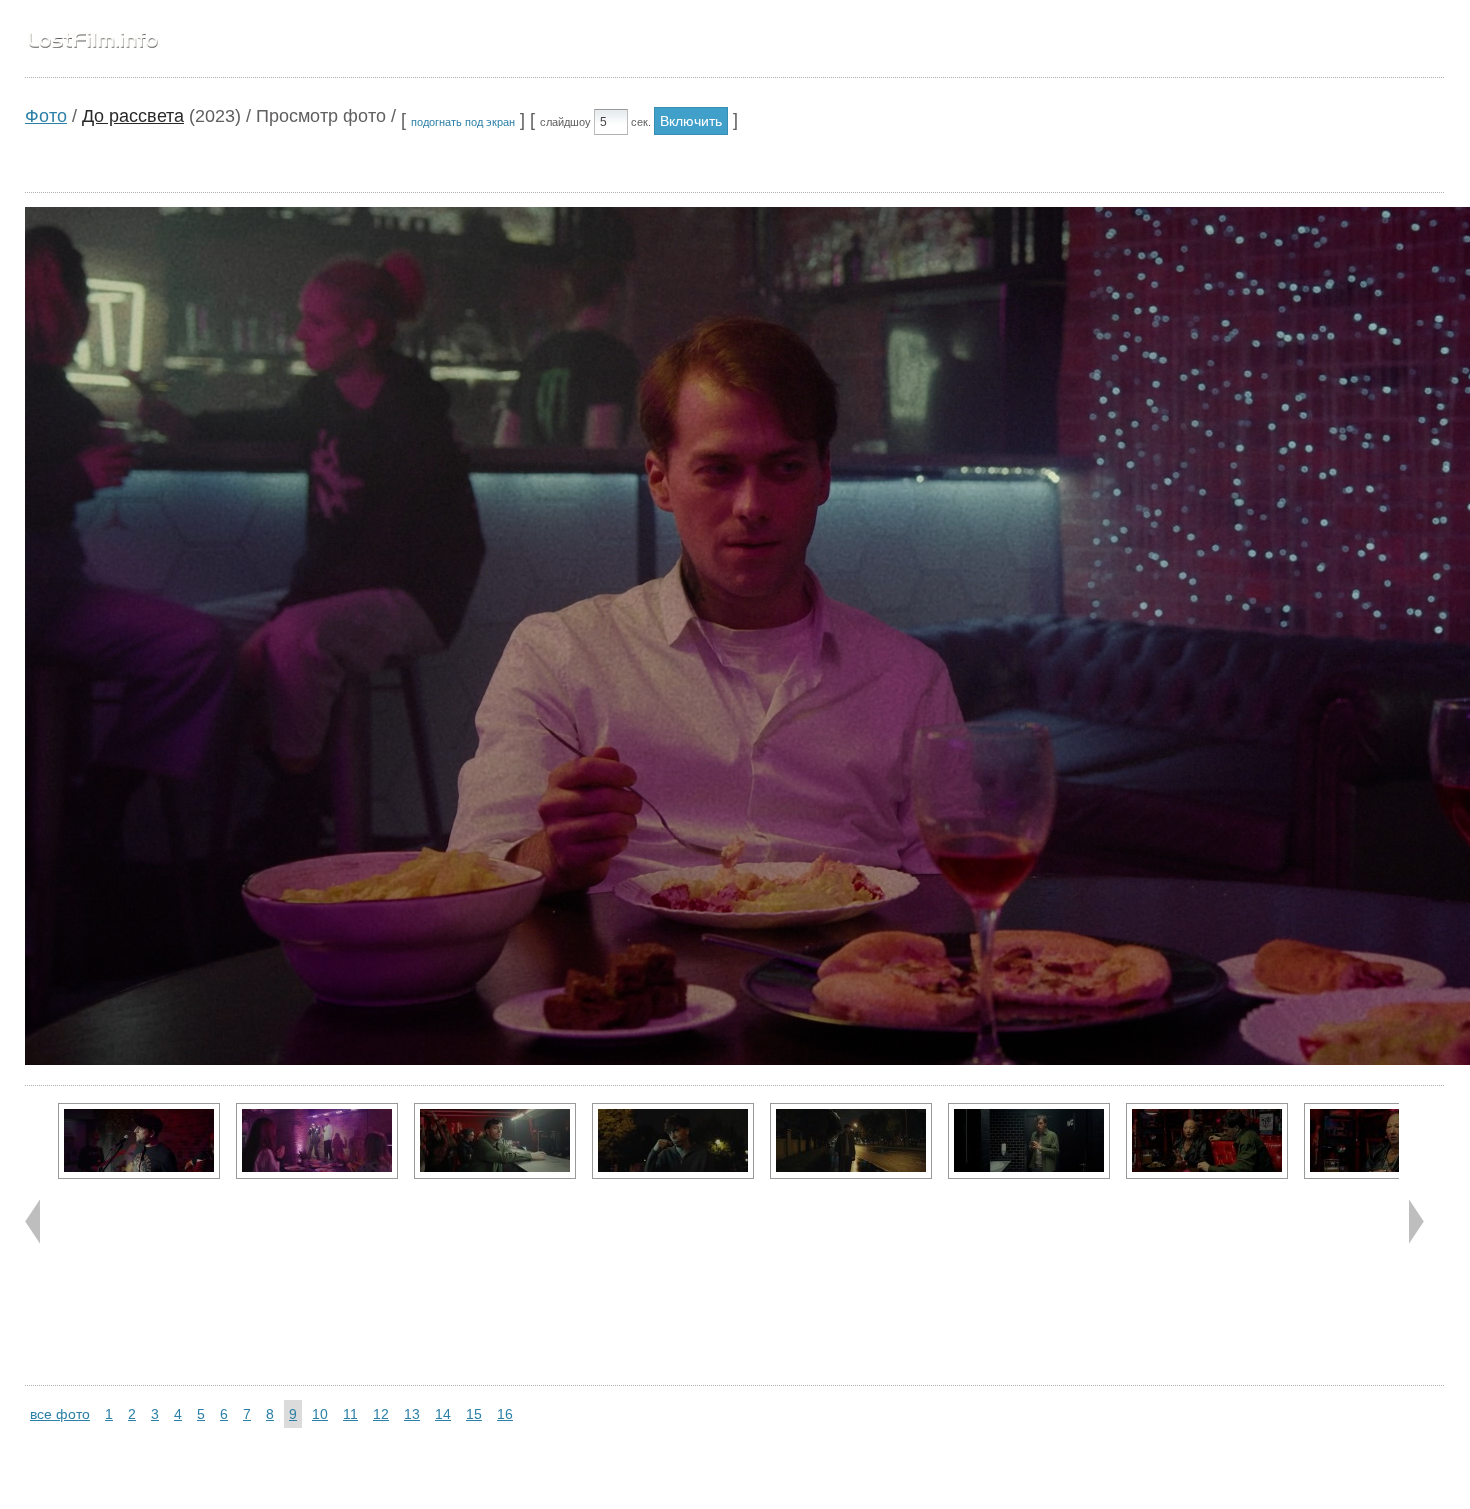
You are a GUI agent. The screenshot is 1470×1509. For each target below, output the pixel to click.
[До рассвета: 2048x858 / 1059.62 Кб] (317, 1141)
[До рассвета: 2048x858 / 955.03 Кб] (495, 1141)
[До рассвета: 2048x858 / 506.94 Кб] (673, 1141)
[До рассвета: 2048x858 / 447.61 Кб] (1385, 1141)
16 (505, 1414)
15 (474, 1414)
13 (412, 1414)
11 (350, 1414)
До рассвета (133, 116)
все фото (60, 1414)
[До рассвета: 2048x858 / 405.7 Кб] (139, 1141)
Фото (46, 116)
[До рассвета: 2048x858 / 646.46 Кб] (851, 1141)
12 (381, 1414)
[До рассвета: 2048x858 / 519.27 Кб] (1207, 1141)
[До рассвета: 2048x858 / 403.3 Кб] (1029, 1141)
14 (443, 1414)
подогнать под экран (463, 122)
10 (320, 1414)
